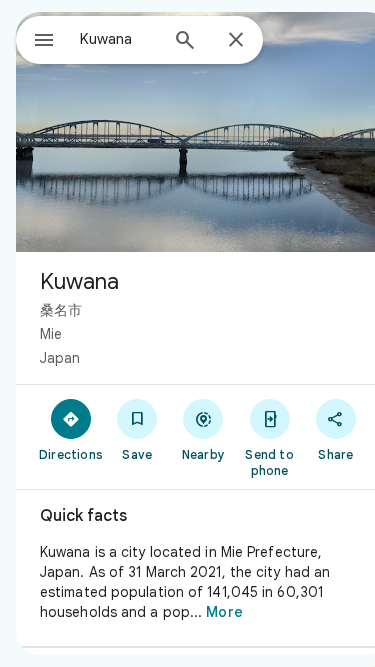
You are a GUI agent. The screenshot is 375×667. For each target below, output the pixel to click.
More (224, 612)
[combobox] (118, 39)
